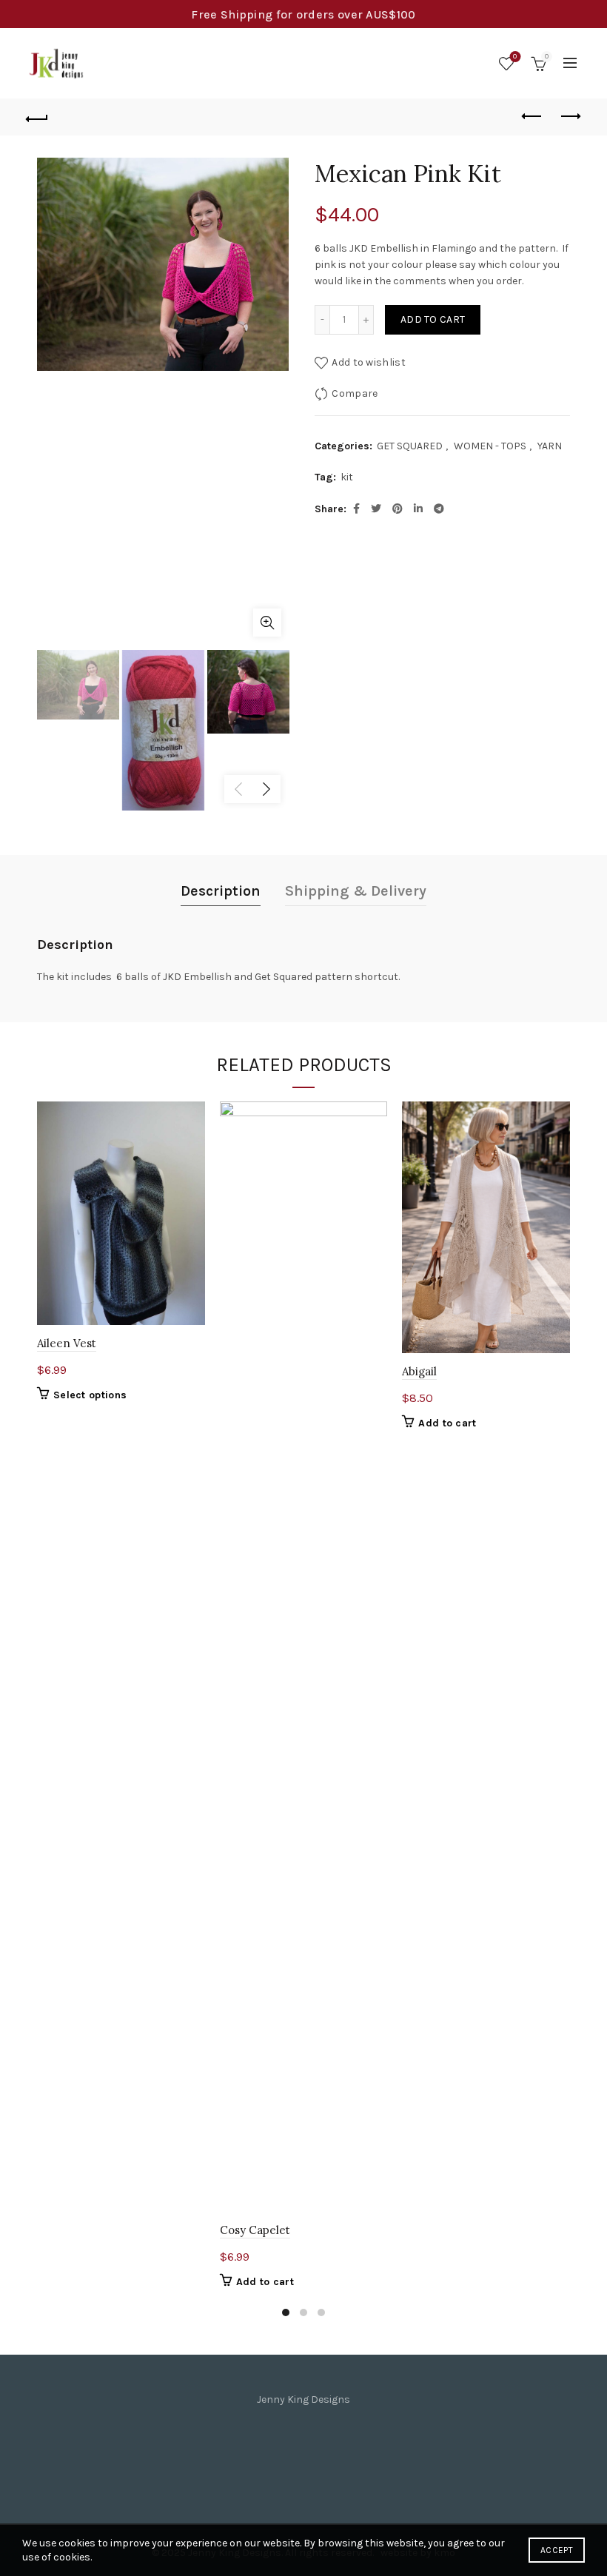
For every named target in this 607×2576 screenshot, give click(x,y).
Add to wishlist (369, 362)
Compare (355, 393)
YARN (550, 446)
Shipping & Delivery (356, 891)
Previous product (533, 117)
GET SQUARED (410, 446)
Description (221, 891)
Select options (90, 1395)
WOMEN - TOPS (490, 446)
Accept (557, 2550)
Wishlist (515, 57)
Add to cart (433, 319)
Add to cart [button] (265, 2282)
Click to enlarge (267, 623)
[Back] (38, 117)
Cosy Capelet (255, 2230)
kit (347, 477)
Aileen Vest (67, 1343)
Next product (570, 117)
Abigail (419, 1371)
